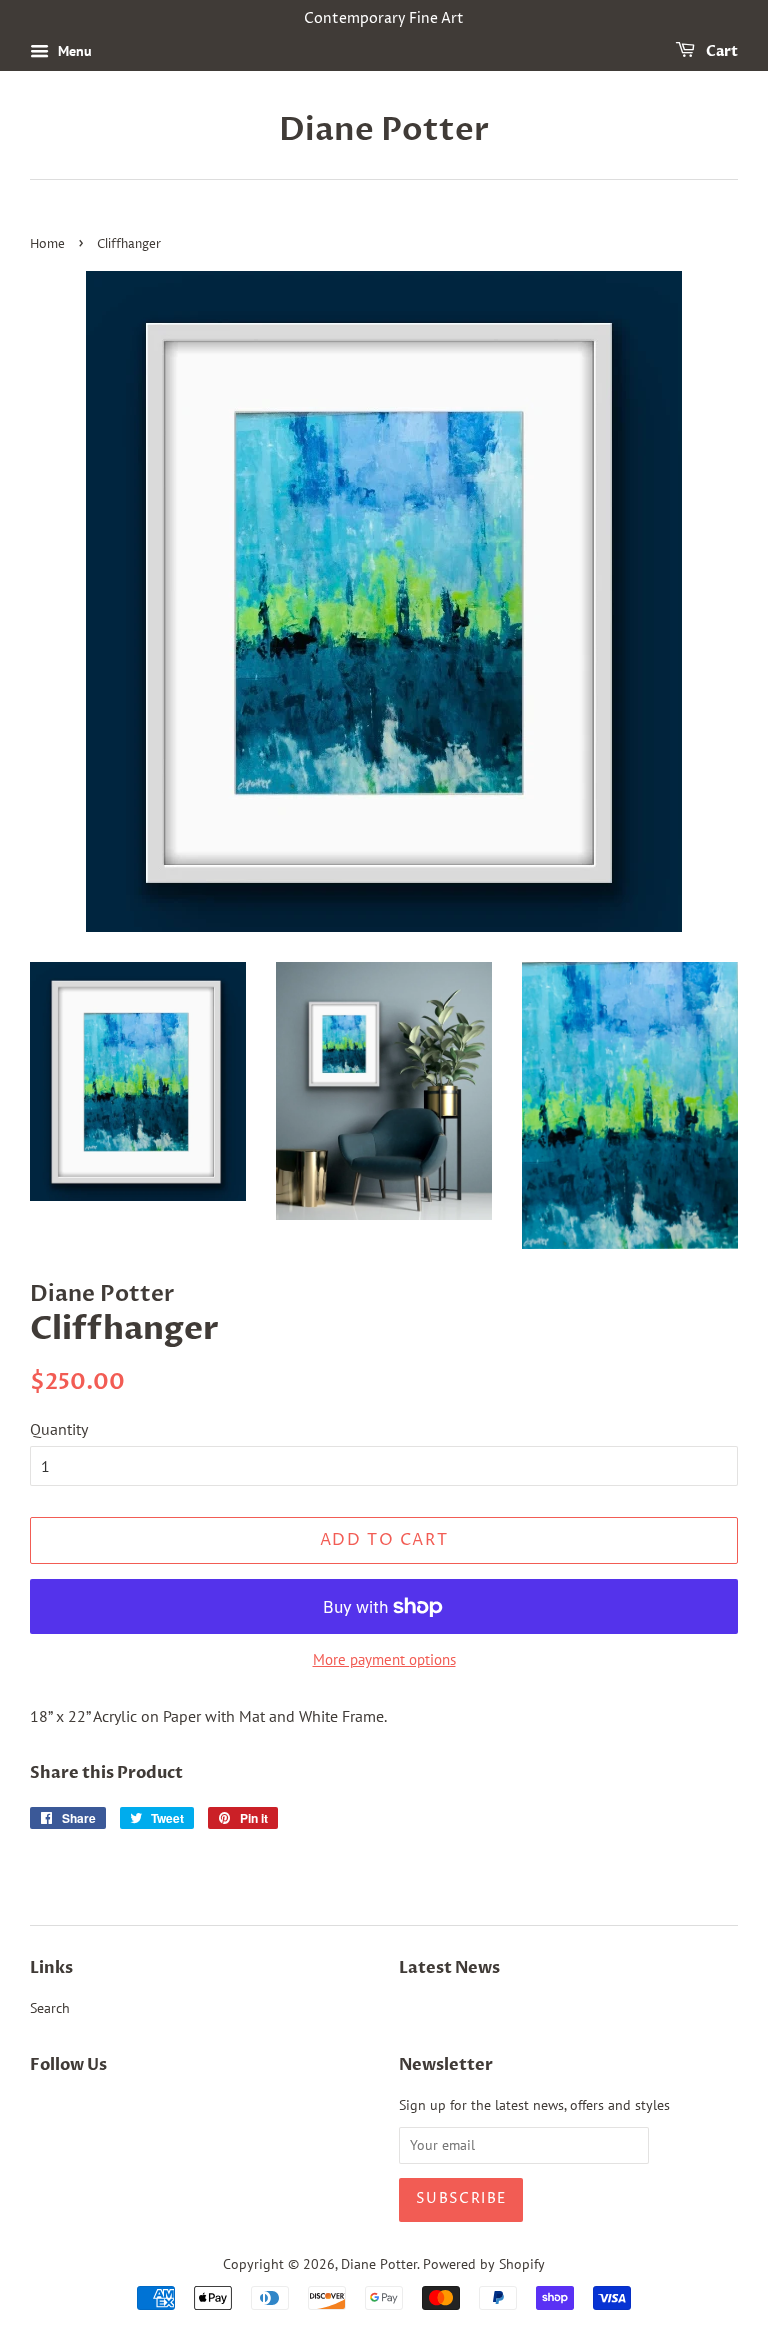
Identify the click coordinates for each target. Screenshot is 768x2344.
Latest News (449, 1968)
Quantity (59, 1429)
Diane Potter (384, 130)
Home (47, 244)
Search (50, 2008)
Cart (720, 51)
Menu (73, 51)
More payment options (384, 1659)
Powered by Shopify (484, 2264)
